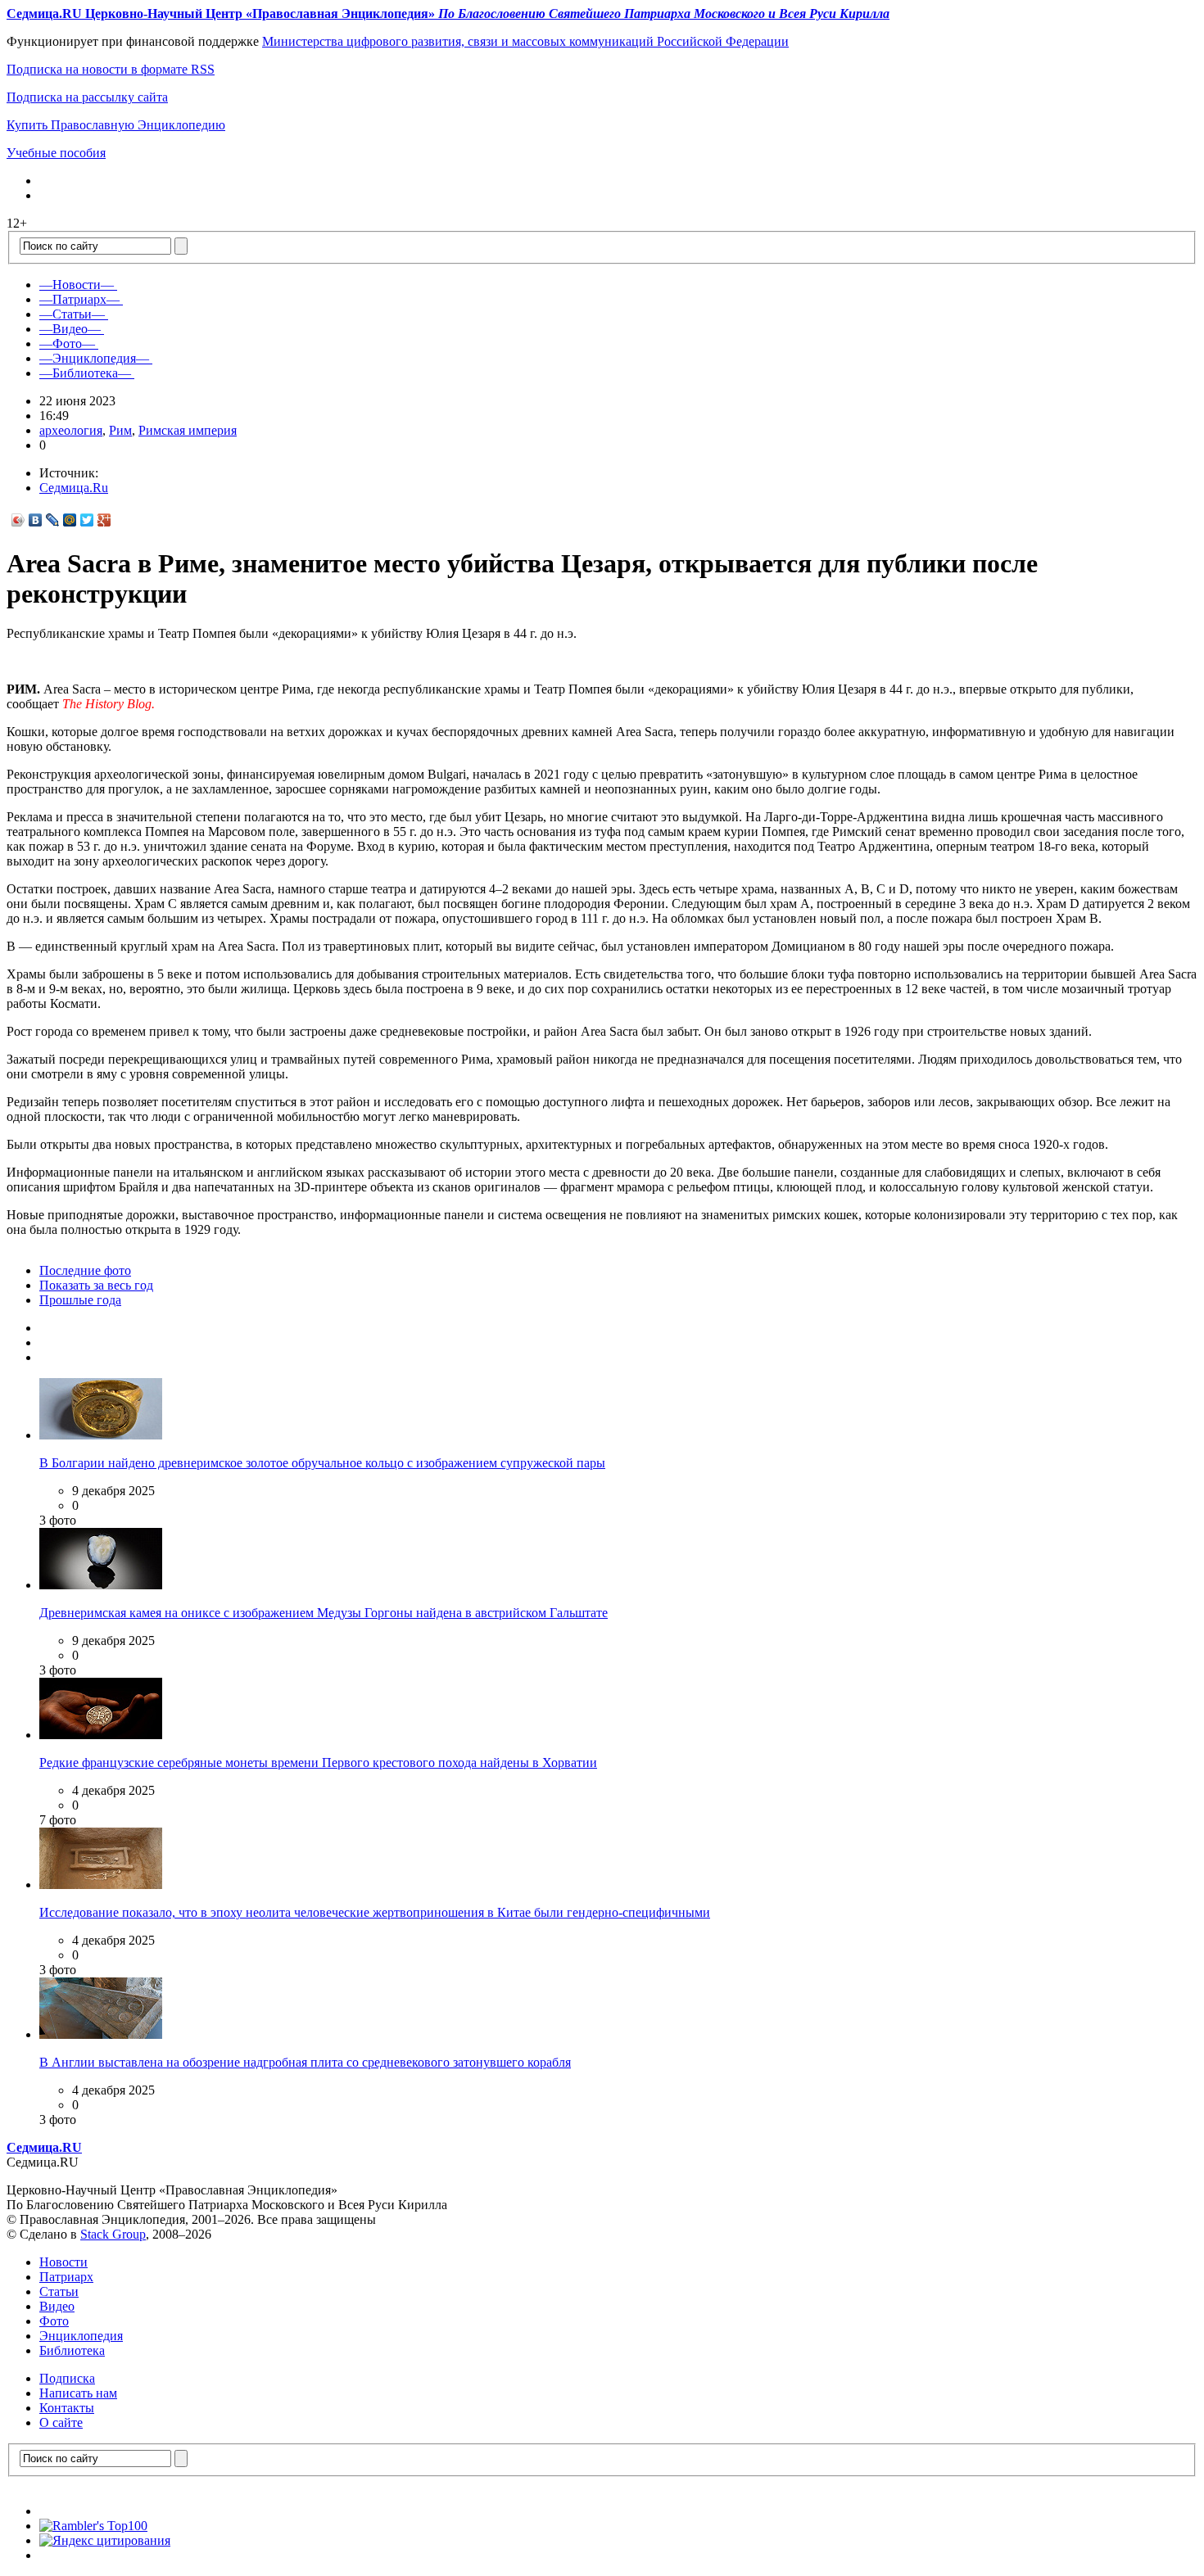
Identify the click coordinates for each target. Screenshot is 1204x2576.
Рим (120, 430)
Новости (63, 2262)
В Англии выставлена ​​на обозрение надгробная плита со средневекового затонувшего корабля (305, 2062)
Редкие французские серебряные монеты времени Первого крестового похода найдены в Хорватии (318, 1763)
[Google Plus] (104, 520)
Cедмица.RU (44, 2147)
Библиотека (72, 2350)
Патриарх (66, 2277)
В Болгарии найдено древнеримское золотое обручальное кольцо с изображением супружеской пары (322, 1463)
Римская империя (188, 430)
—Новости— (77, 285)
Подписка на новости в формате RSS (111, 69)
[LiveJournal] (53, 520)
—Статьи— (72, 314)
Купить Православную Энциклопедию (116, 125)
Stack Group (113, 2234)
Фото (54, 2321)
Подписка (67, 2378)
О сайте (61, 2422)
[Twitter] (87, 520)
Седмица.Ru (74, 488)
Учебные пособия (56, 153)
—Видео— (70, 329)
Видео (57, 2306)
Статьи (59, 2291)
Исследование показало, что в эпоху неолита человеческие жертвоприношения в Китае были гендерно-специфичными (375, 1912)
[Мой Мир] (70, 520)
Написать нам (78, 2393)
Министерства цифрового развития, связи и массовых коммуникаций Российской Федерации (525, 41)
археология (71, 430)
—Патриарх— (79, 299)
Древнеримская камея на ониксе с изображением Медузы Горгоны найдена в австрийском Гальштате (324, 1613)
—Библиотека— (85, 373)
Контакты (67, 2408)
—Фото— (67, 343)
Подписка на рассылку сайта (87, 97)
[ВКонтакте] (36, 520)
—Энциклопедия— (94, 358)
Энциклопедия (81, 2336)
